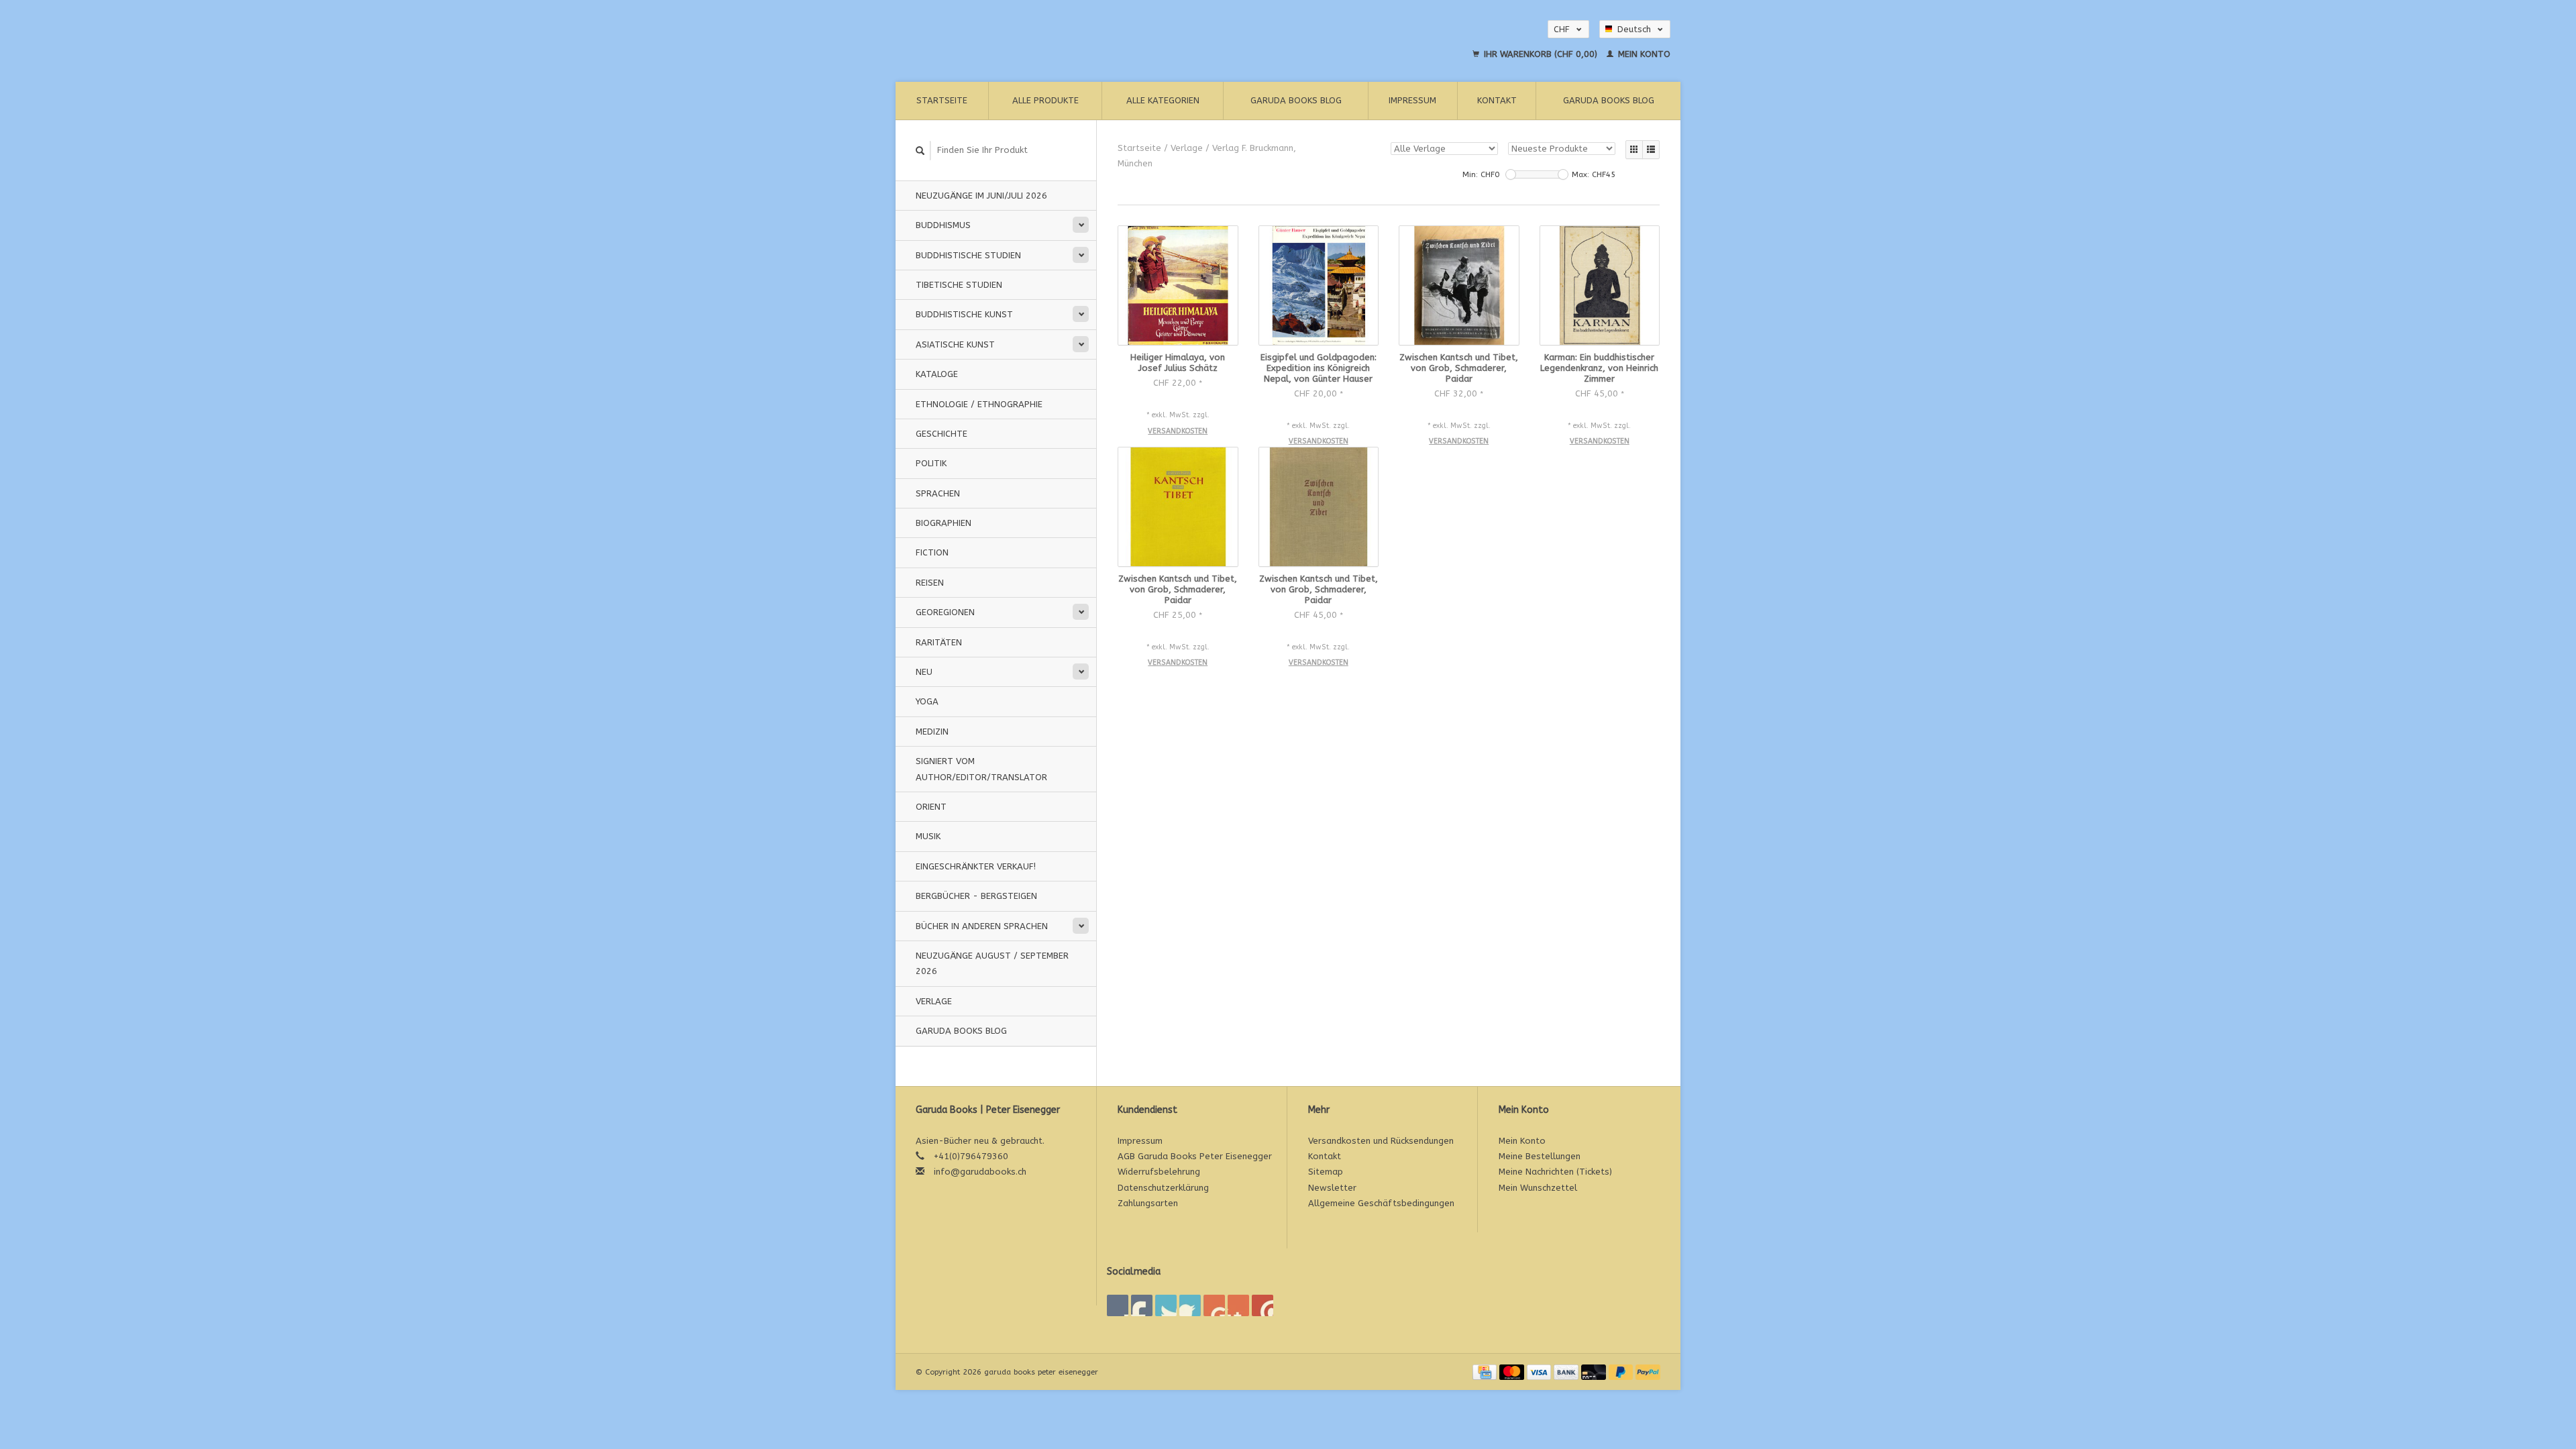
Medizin (932, 732)
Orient (931, 807)
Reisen (930, 583)
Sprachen (938, 493)
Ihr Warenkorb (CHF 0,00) (1541, 54)
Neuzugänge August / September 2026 (992, 963)
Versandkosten (1178, 431)
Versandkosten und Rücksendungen (1381, 1141)
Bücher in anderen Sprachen (982, 926)
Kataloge (937, 374)
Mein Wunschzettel (1538, 1188)
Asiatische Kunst (955, 344)
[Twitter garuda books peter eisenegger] (1142, 1305)
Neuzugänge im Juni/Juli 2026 (981, 196)
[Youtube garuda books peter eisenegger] (1214, 1305)
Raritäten (939, 642)
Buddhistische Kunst (964, 314)
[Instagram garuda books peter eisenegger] (1263, 1305)
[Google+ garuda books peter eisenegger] (1166, 1305)
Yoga (927, 701)
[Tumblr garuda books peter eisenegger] (1238, 1305)
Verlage (934, 1001)
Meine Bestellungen (1540, 1156)
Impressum (1412, 100)
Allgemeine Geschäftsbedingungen (1381, 1203)
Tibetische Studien (959, 285)
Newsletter (1332, 1188)
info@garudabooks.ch (980, 1172)
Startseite (942, 100)
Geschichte (942, 434)
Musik (928, 836)
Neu (924, 672)
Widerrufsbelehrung (1159, 1172)
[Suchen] (920, 151)
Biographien (944, 523)
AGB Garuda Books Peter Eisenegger (1195, 1156)
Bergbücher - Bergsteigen (976, 896)
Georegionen (945, 612)
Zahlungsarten (1148, 1203)
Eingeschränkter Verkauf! (976, 866)
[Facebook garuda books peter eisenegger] (1118, 1305)
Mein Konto (1643, 54)
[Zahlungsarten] (1486, 1372)
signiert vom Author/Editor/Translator (981, 769)
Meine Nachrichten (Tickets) (1555, 1172)
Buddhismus (943, 225)
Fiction (932, 552)
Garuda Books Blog (1296, 100)
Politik (931, 463)
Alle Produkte (1045, 100)
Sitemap (1326, 1172)
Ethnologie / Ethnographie (979, 404)
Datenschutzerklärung (1163, 1188)
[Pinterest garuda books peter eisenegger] (1190, 1305)
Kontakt (1497, 100)
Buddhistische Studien (968, 255)
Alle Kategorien (1163, 100)
